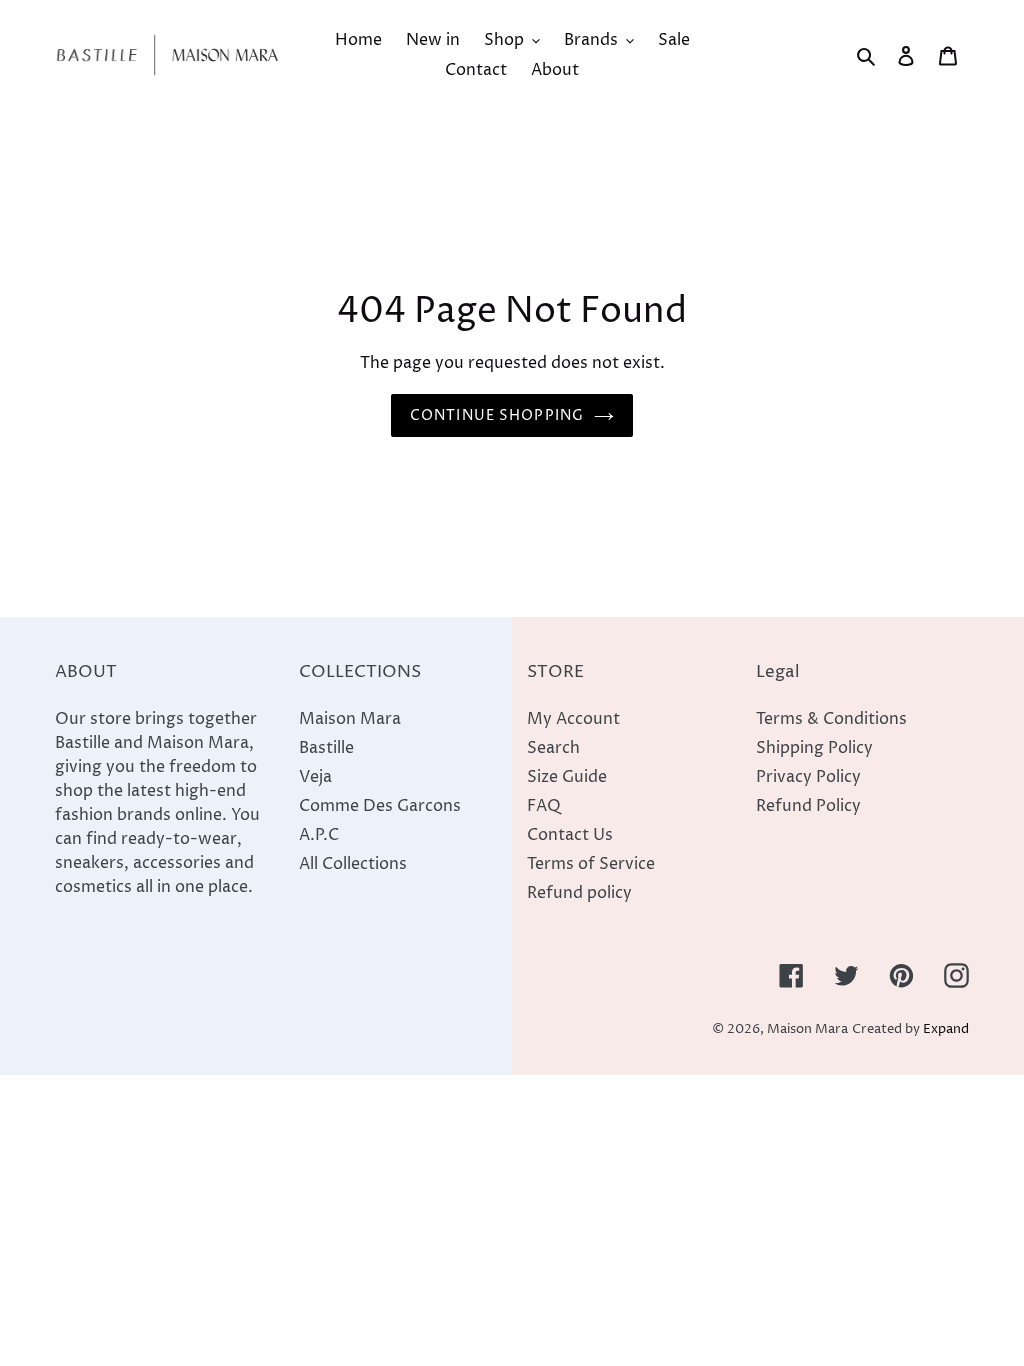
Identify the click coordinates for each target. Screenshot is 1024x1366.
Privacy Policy (808, 777)
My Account (573, 719)
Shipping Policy (814, 748)
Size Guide (567, 777)
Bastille (326, 748)
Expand (946, 1029)
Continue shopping (497, 415)
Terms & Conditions (831, 719)
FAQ (544, 806)
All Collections (353, 864)
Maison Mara (350, 719)
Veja (315, 777)
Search (553, 748)
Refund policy (579, 893)
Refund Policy (808, 806)
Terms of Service (591, 864)
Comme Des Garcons (380, 806)
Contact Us (570, 835)
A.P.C (319, 835)
